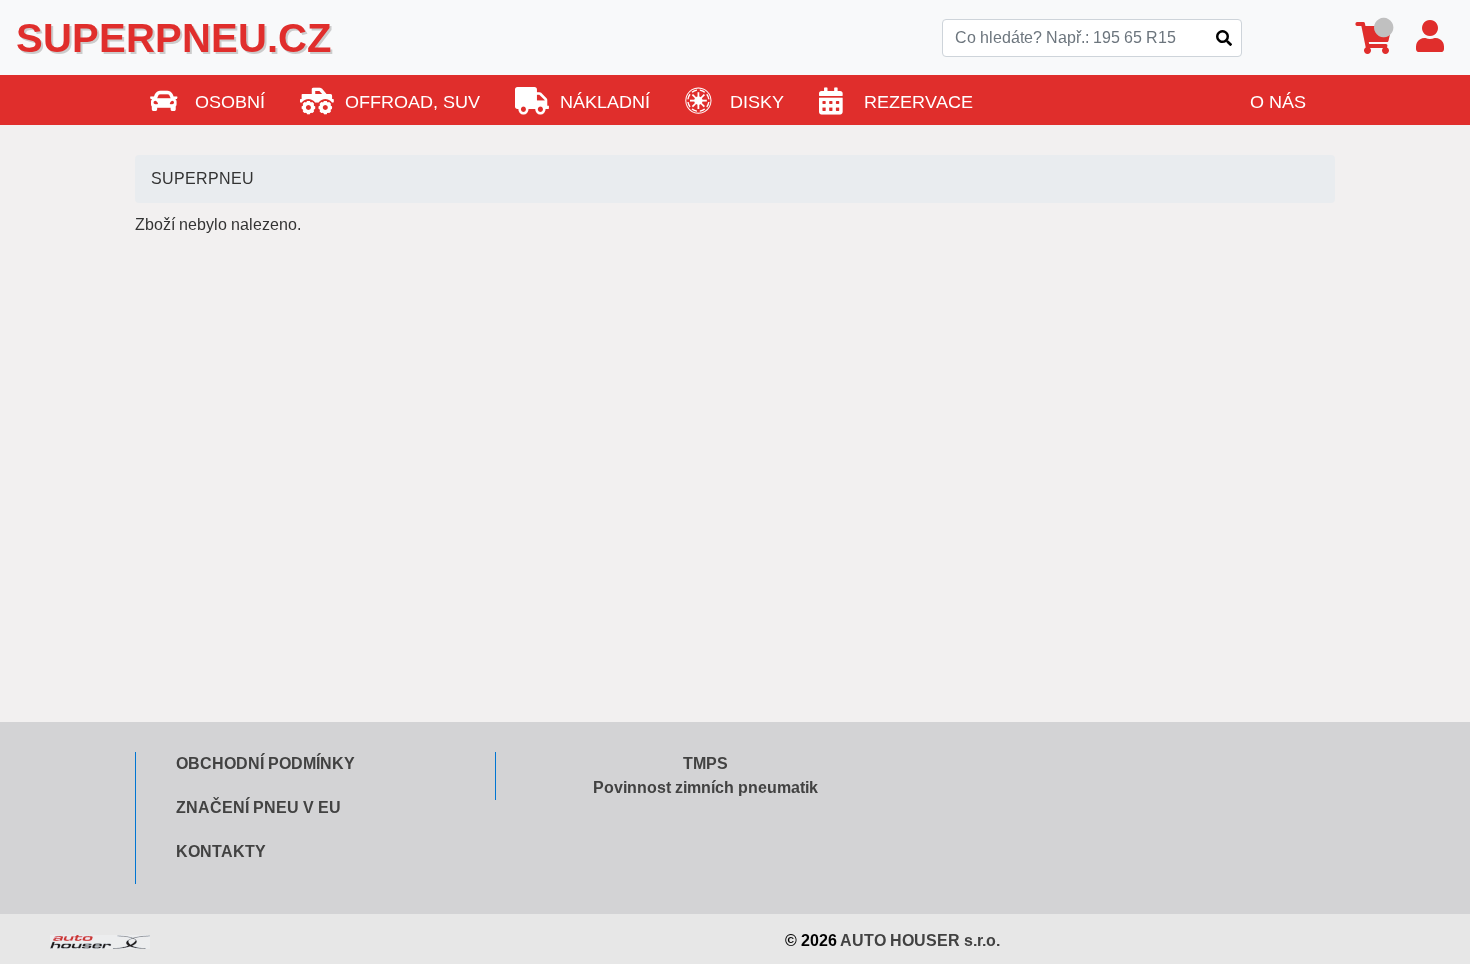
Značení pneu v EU (258, 807)
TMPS (705, 763)
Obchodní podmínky (265, 763)
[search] (1224, 38)
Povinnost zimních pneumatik (705, 787)
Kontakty (221, 851)
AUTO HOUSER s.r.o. (920, 940)
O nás (1278, 102)
